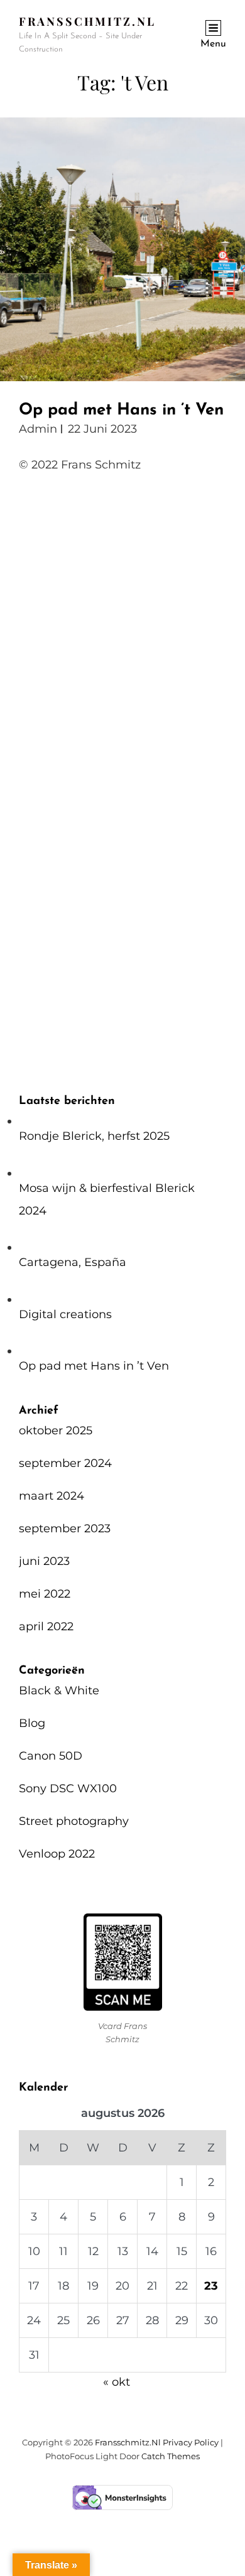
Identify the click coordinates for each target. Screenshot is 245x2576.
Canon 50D (51, 1756)
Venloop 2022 (57, 1854)
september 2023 (65, 1529)
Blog (32, 1723)
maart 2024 (52, 1496)
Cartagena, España (73, 1262)
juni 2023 (44, 1561)
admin (38, 429)
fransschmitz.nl (87, 21)
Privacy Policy (191, 2442)
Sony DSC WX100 (68, 1789)
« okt (117, 2382)
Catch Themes (171, 2456)
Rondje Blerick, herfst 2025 (94, 1136)
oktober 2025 (56, 1431)
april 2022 (46, 1626)
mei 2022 (45, 1594)
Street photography (74, 1821)
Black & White (59, 1691)
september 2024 (65, 1463)
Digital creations (65, 1314)
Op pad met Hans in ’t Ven (121, 410)
